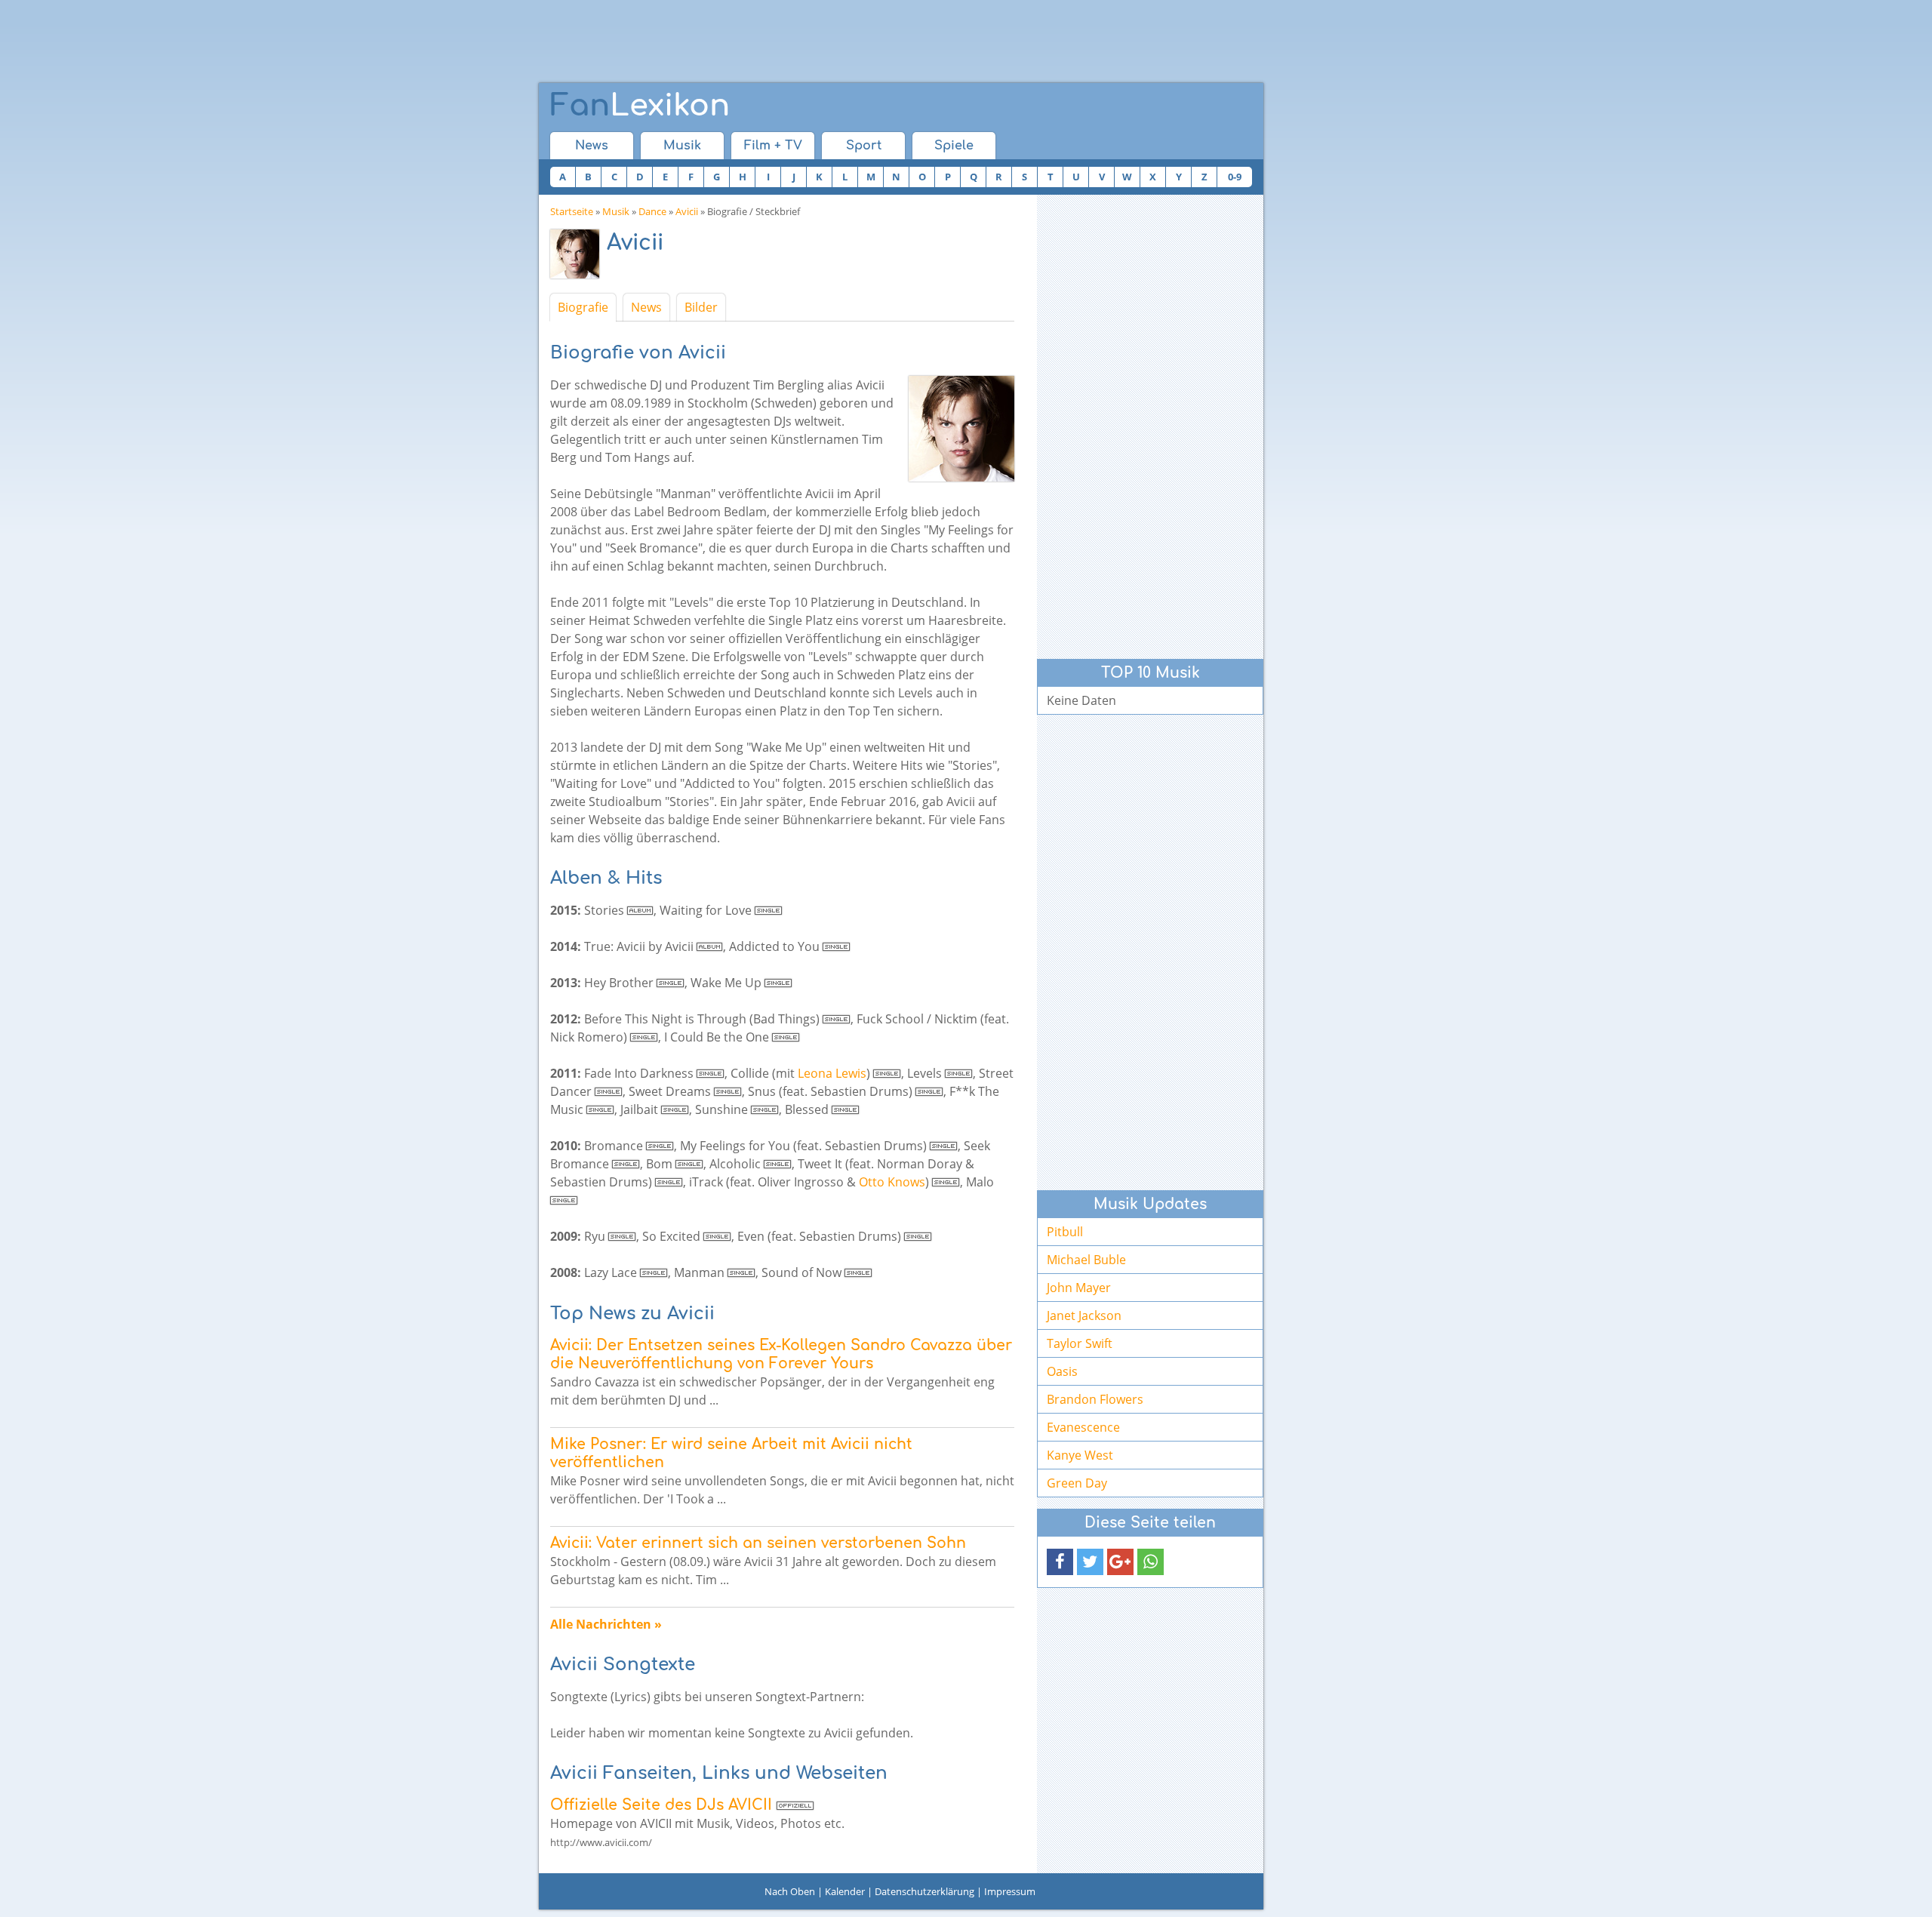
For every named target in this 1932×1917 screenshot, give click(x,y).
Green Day (1077, 1483)
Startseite (572, 211)
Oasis (1062, 1371)
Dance (652, 211)
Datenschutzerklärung (924, 1891)
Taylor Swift (1080, 1343)
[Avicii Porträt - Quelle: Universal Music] (578, 258)
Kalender (845, 1891)
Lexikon (640, 106)
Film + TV (773, 146)
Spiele (954, 146)
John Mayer (1079, 1288)
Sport (864, 146)
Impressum (1010, 1891)
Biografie (583, 307)
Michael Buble (1086, 1260)
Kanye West (1080, 1455)
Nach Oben (790, 1891)
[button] (1060, 1562)
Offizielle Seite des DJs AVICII (661, 1805)
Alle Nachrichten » (606, 1624)
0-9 (1235, 177)
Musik (682, 146)
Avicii (687, 211)
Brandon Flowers (1095, 1399)
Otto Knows (892, 1182)
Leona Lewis (832, 1073)
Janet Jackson (1084, 1315)
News (592, 146)
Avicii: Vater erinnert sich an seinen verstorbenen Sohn (758, 1543)
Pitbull (1065, 1232)
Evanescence (1083, 1427)
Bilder (701, 307)
